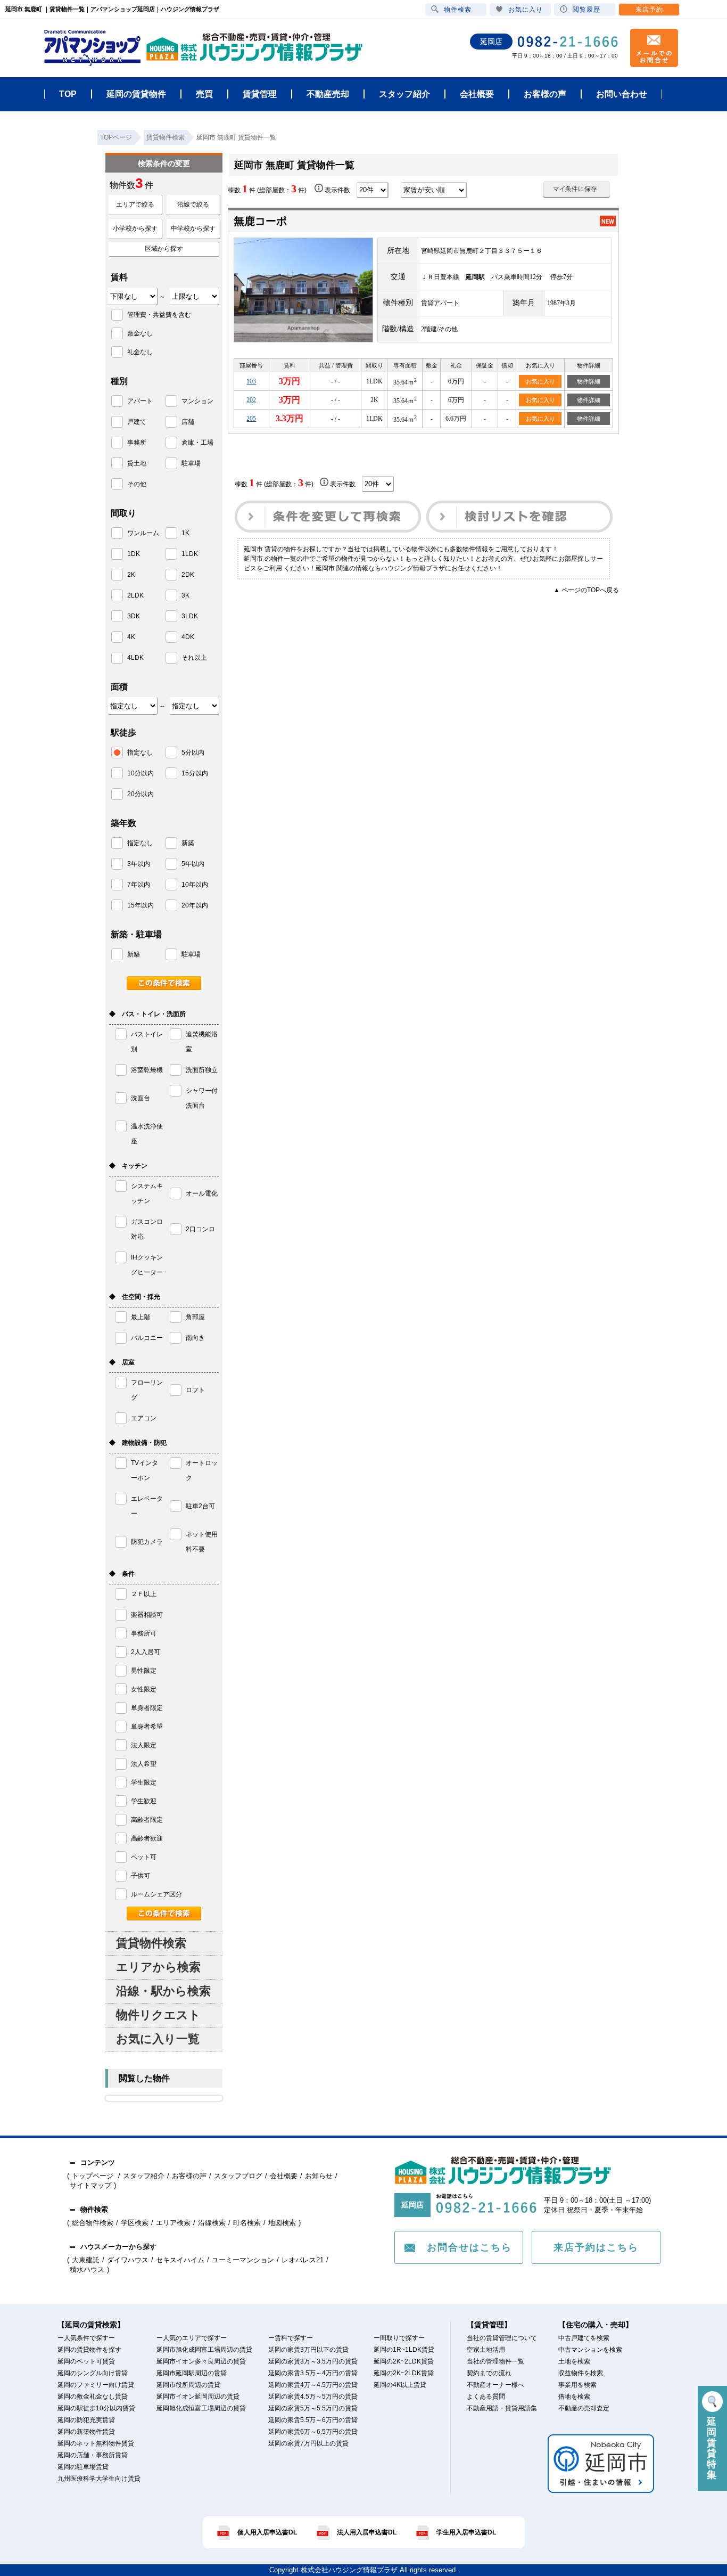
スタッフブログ (238, 2176)
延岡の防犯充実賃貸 (86, 2420)
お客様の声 (189, 2176)
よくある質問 (486, 2397)
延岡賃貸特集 (712, 2448)
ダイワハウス (128, 2260)
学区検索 (135, 2223)
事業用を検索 (577, 2385)
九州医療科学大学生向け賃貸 (99, 2479)
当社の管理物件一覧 (495, 2361)
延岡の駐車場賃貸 (83, 2467)
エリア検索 (173, 2223)
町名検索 (247, 2223)
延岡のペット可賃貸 (86, 2361)
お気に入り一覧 (158, 2039)
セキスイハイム (180, 2260)
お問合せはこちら (469, 2247)
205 (251, 419)
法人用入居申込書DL (367, 2532)
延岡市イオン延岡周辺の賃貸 (198, 2397)
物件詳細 (589, 381)
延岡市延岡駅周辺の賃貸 (192, 2373)
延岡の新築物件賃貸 (86, 2432)
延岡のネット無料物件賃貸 (96, 2443)
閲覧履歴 (586, 10)
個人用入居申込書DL (267, 2532)
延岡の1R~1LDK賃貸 (404, 2350)
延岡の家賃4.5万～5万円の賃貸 (313, 2397)
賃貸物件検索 (151, 1943)
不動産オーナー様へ (495, 2385)
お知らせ (319, 2176)
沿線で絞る (193, 205)
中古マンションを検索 (590, 2350)
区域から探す (164, 249)
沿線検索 (212, 2223)
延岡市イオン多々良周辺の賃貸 (201, 2361)
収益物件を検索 (581, 2373)
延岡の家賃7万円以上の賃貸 (308, 2443)
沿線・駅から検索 (163, 1991)
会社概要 (284, 2176)
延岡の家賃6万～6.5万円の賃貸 (313, 2432)
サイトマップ (90, 2185)
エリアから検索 (158, 1967)
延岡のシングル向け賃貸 (93, 2373)
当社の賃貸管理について (502, 2338)
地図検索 (282, 2223)
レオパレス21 (303, 2260)
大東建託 (86, 2260)
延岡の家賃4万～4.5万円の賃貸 (313, 2385)
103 (251, 381)
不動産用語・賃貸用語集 (502, 2408)
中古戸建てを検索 (584, 2338)
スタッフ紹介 (144, 2176)
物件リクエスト (158, 2015)
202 (251, 400)
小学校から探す (135, 228)
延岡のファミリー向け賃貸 (96, 2385)
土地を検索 (574, 2361)
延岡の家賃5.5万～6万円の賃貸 (313, 2420)
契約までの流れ (489, 2373)
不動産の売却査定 (584, 2408)
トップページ (94, 2176)
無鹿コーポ (260, 221)
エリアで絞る (135, 205)
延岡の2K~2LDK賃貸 (404, 2361)
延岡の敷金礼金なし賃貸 (93, 2397)
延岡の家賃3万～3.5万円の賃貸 (313, 2361)
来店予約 (649, 10)
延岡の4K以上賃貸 (400, 2385)
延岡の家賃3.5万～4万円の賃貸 (313, 2373)
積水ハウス (87, 2270)
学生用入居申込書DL (466, 2532)
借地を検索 (574, 2397)
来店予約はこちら (596, 2247)
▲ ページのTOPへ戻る (586, 590)
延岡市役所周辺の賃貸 (188, 2385)
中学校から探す (193, 228)
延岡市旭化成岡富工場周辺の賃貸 (204, 2350)
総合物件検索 (93, 2223)
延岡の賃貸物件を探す (89, 2350)
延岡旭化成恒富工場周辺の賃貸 (201, 2408)
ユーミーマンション (243, 2260)
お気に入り (540, 381)
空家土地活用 (486, 2350)
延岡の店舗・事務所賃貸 (93, 2455)
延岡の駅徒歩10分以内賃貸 (96, 2408)
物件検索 (458, 10)
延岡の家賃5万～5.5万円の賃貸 (313, 2408)
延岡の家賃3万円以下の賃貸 (308, 2350)
